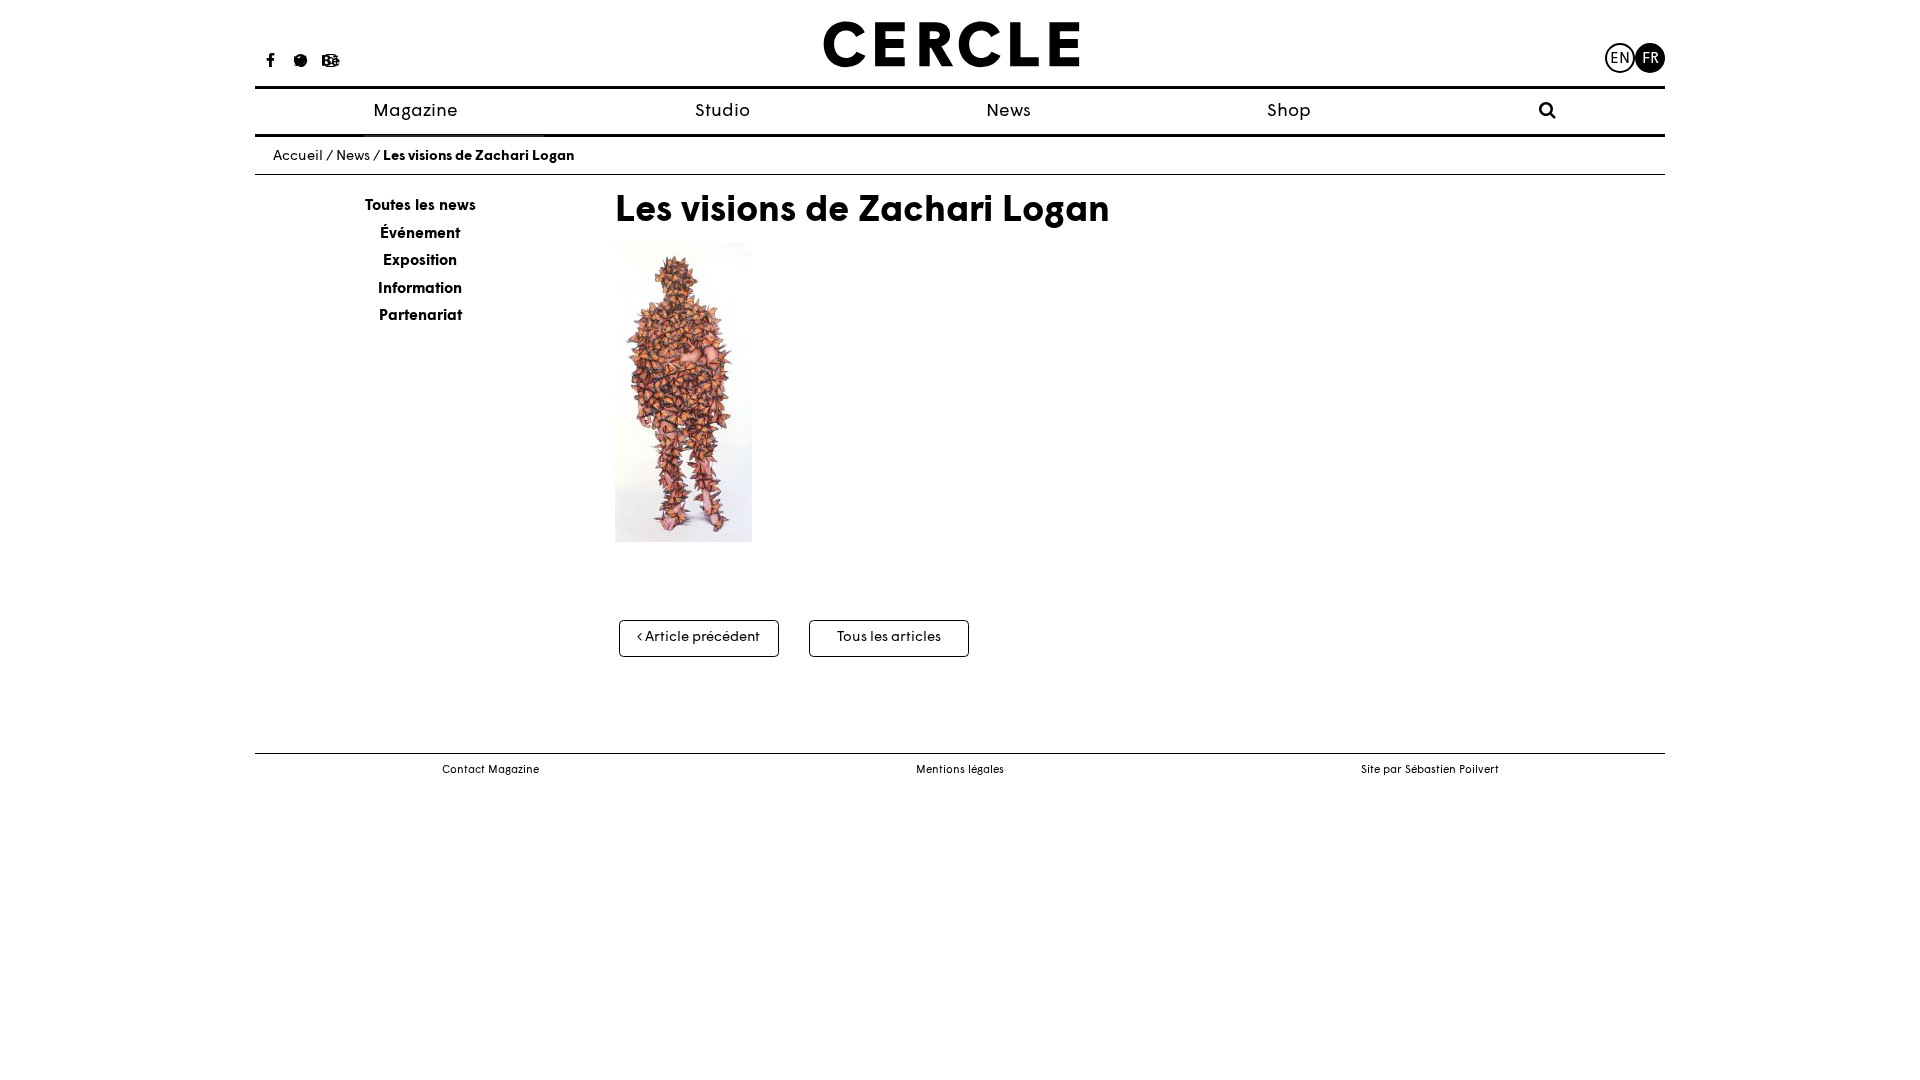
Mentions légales (960, 770)
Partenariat (420, 316)
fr (1650, 59)
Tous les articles (889, 637)
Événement (420, 234)
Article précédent (701, 637)
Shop (1289, 111)
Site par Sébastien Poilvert (1430, 770)
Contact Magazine (490, 770)
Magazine (415, 111)
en (1620, 59)
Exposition (420, 261)
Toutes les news (420, 206)
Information (420, 289)
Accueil (298, 156)
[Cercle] (951, 45)
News (1008, 111)
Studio (722, 111)
